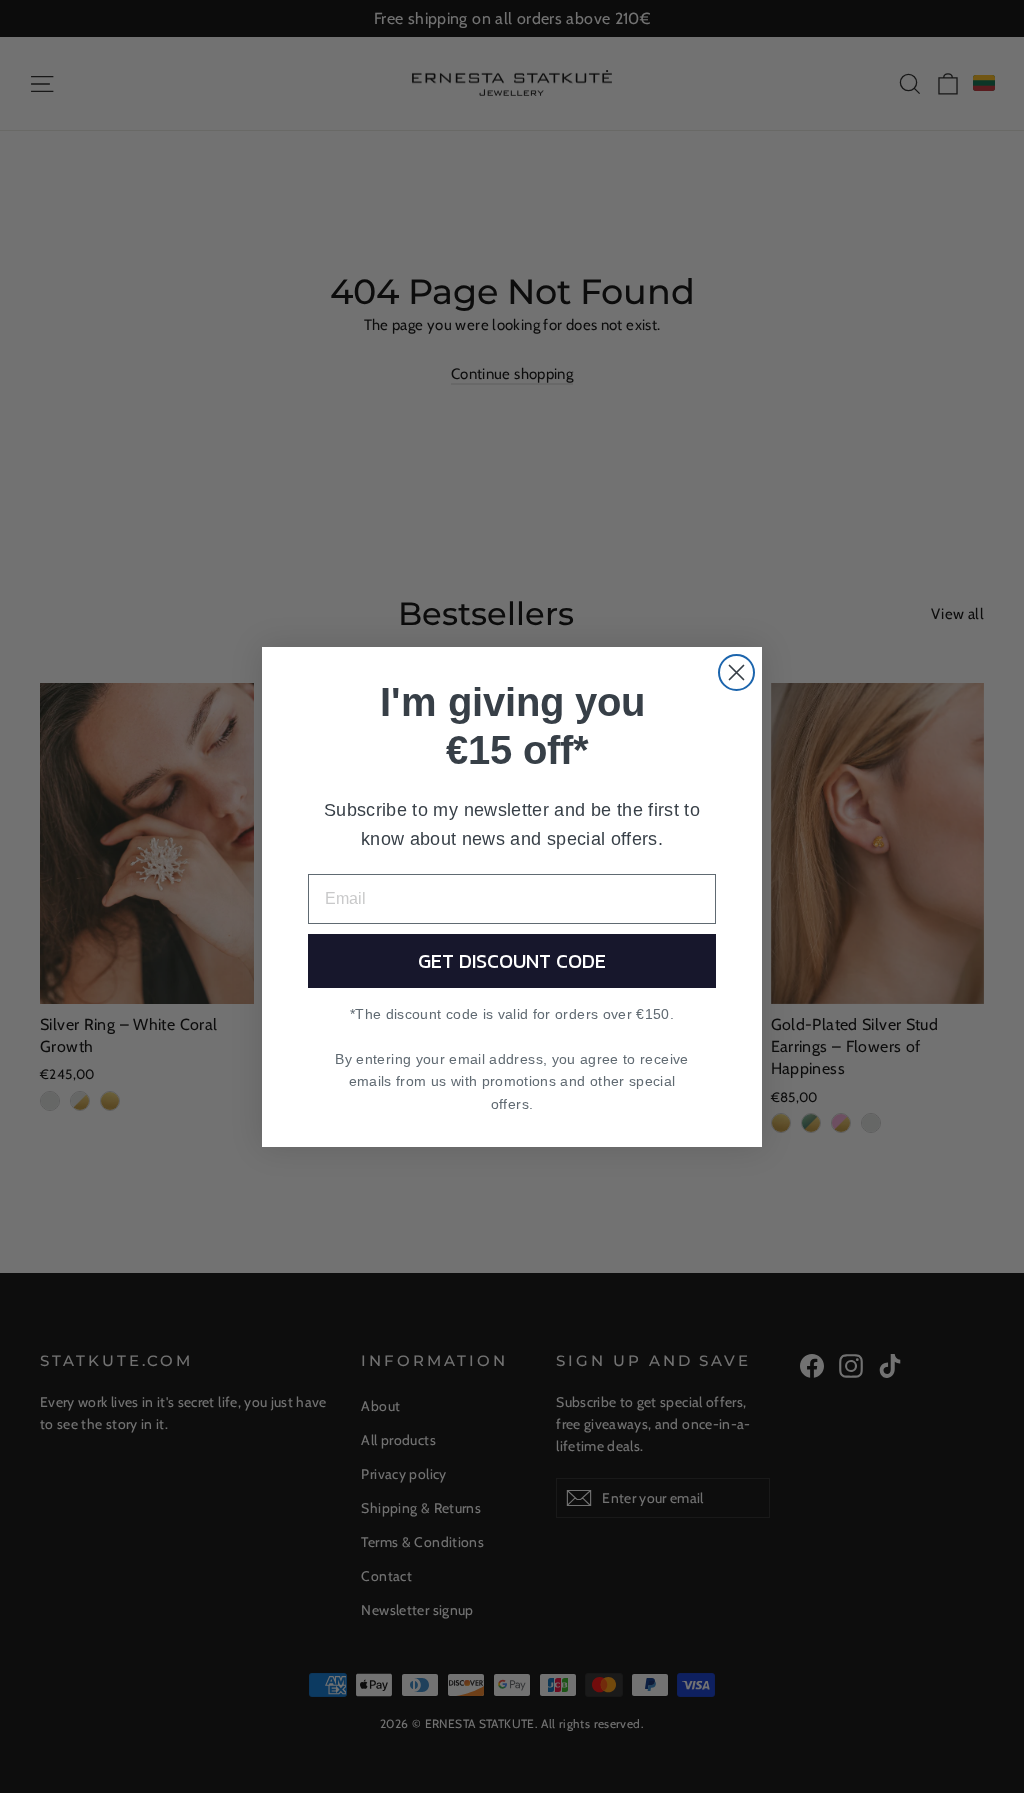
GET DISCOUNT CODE (512, 961)
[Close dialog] (736, 672)
